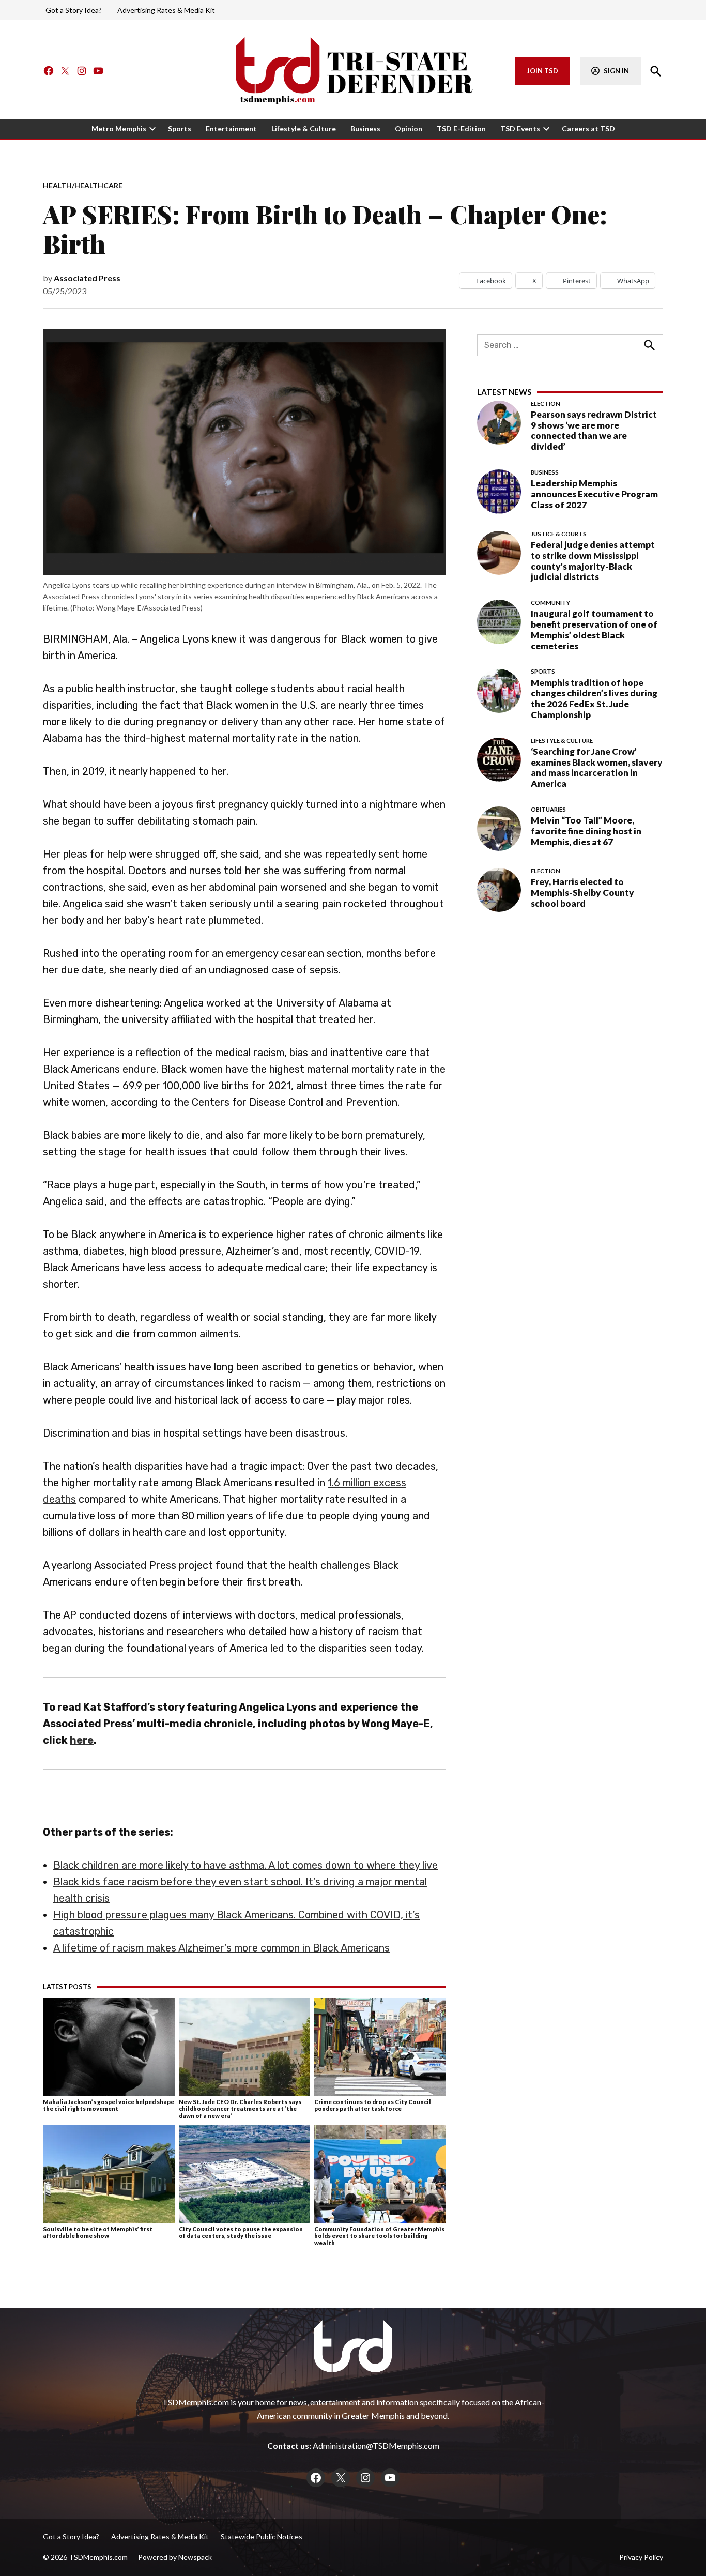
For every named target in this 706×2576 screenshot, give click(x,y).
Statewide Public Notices (262, 2536)
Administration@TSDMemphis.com (376, 2445)
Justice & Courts (559, 534)
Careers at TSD (588, 128)
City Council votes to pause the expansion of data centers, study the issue (241, 2232)
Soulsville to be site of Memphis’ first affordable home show (98, 2232)
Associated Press (87, 278)
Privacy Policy (641, 2557)
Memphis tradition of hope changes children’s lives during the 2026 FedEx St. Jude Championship (594, 699)
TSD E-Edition (461, 128)
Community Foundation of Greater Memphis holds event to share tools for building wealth (379, 2236)
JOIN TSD (542, 71)
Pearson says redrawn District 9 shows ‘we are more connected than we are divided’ (594, 430)
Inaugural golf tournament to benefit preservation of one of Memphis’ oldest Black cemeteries (594, 630)
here (82, 1740)
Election (546, 404)
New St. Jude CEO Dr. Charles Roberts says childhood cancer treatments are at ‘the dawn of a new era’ (240, 2109)
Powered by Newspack (175, 2557)
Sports (180, 128)
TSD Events (520, 128)
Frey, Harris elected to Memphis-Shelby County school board (582, 892)
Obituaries (548, 810)
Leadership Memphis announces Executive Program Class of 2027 (594, 494)
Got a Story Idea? (74, 10)
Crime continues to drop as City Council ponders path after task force (373, 2105)
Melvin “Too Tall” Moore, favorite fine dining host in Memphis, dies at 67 (586, 831)
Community (550, 603)
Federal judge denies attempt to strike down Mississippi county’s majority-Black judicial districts (593, 561)
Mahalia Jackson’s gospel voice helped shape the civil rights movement (109, 2105)
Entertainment (231, 128)
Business (365, 128)
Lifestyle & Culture (304, 128)
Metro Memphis (119, 128)
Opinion (409, 128)
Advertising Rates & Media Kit (166, 10)
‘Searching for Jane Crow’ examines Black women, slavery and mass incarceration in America (597, 767)
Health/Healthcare (83, 186)
